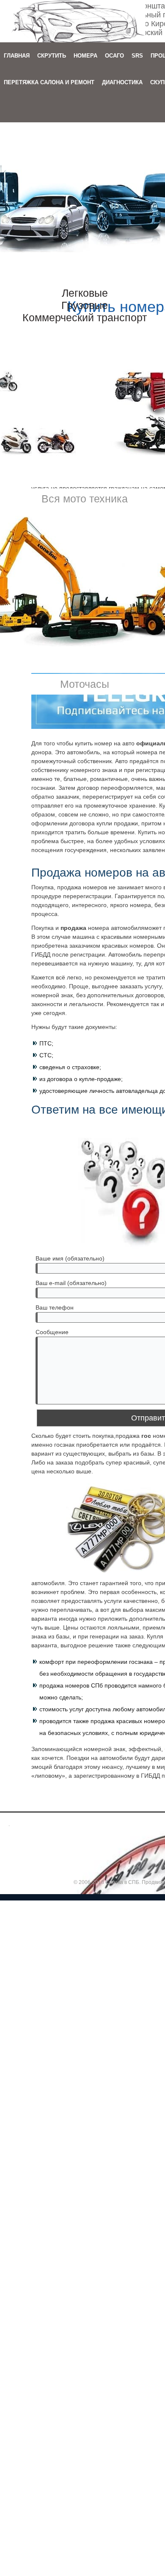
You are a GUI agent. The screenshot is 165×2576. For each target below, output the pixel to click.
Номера (85, 56)
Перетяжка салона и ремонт (49, 82)
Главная (17, 56)
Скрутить (52, 56)
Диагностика (122, 82)
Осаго (114, 56)
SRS (137, 56)
